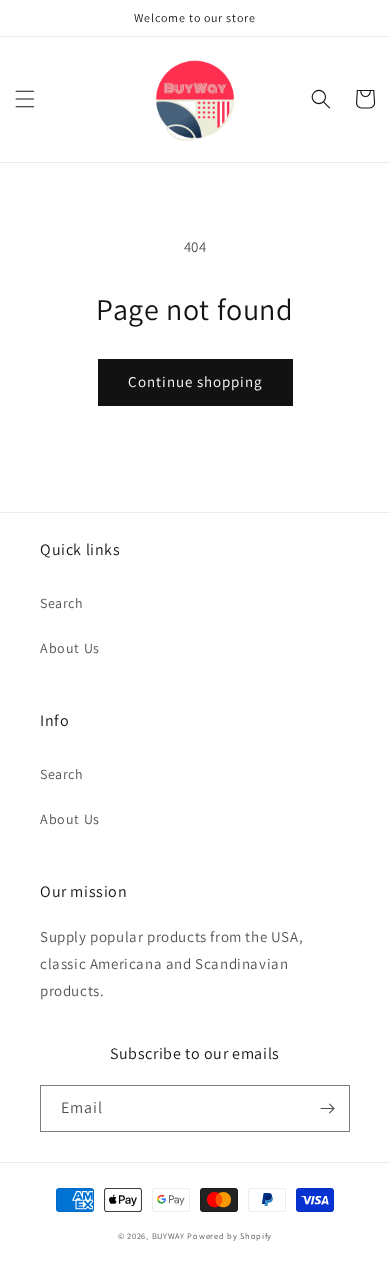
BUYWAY (168, 1235)
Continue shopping (195, 381)
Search (62, 603)
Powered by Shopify (229, 1235)
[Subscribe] (327, 1108)
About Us (70, 648)
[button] (25, 99)
